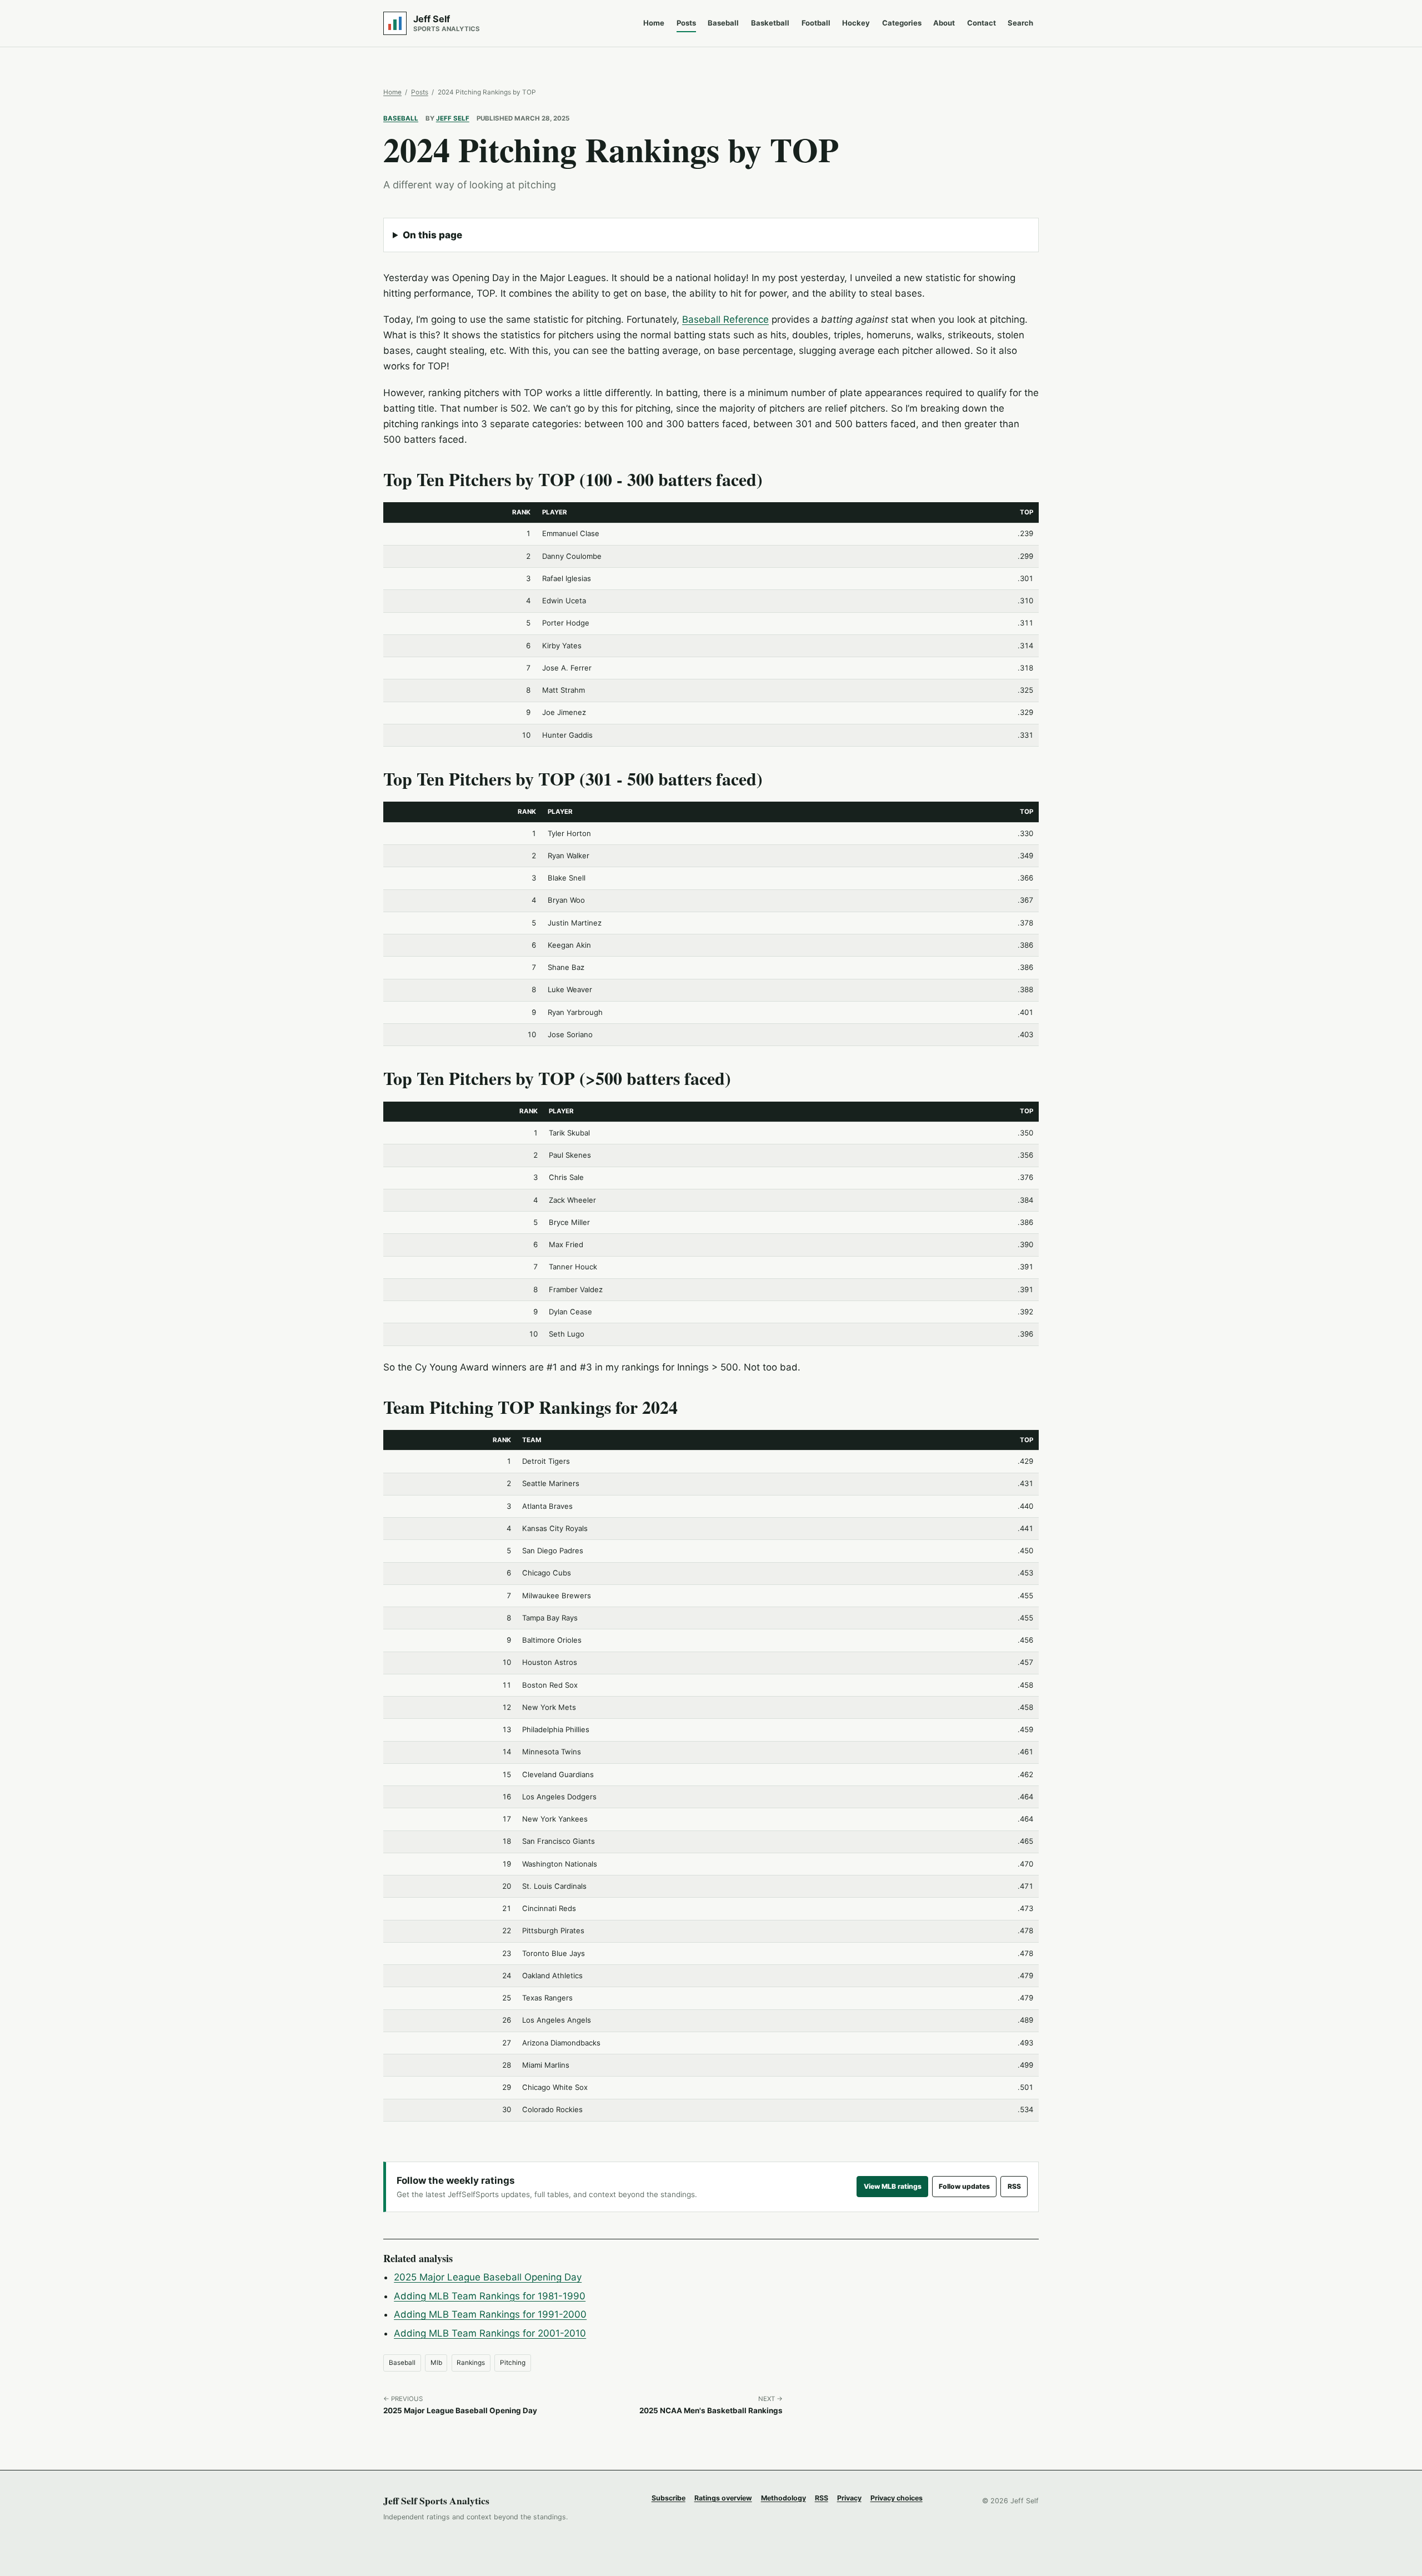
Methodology (783, 2498)
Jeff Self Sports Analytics (436, 2500)
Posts (686, 23)
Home (654, 23)
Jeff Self (453, 118)
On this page (432, 235)
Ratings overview (723, 2498)
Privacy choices (897, 2498)
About (944, 23)
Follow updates (964, 2186)
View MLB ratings (893, 2186)
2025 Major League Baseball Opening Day (488, 2277)
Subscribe (669, 2498)
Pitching (513, 2363)
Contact (982, 23)
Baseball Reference (725, 319)
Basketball (770, 23)
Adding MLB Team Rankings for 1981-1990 (490, 2296)
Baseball (723, 23)
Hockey (856, 23)
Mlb (436, 2363)
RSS (1014, 2186)
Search (1020, 23)
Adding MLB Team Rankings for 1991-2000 (490, 2314)
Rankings (471, 2363)
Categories (902, 23)
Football (816, 23)
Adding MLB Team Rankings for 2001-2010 (490, 2333)
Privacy (849, 2498)
